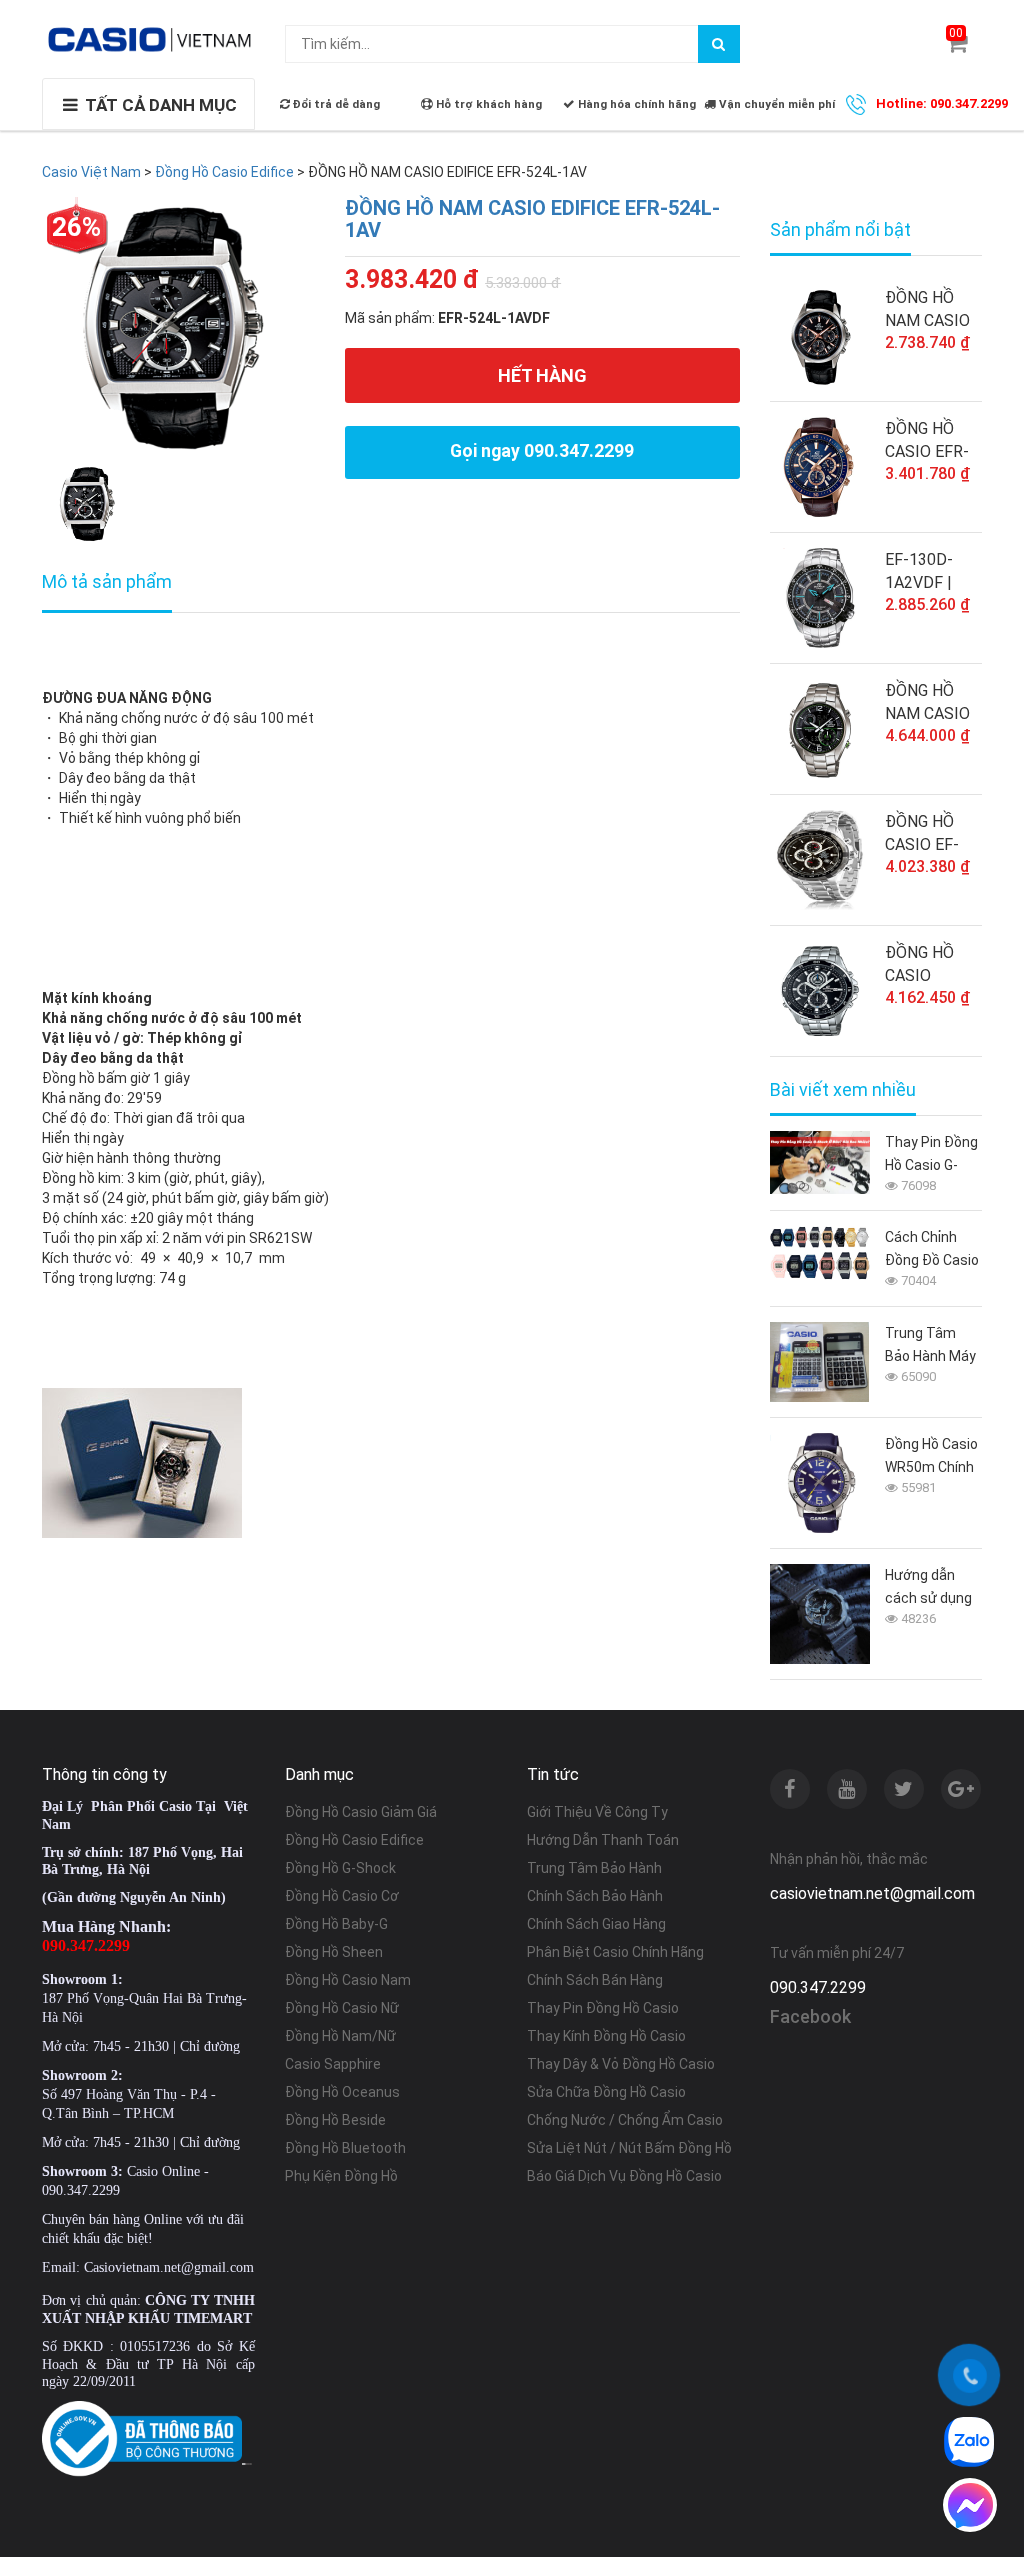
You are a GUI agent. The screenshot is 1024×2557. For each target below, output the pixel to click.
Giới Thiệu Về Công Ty (597, 1812)
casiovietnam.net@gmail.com (872, 1893)
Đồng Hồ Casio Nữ (342, 2008)
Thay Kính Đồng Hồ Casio (606, 2036)
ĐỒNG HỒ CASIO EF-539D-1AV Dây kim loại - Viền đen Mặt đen (932, 834)
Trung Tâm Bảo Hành (594, 1868)
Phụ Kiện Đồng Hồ (341, 2176)
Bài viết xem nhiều (843, 1090)
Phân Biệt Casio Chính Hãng (615, 1952)
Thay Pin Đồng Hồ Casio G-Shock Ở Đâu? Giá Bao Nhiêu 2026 (931, 1155)
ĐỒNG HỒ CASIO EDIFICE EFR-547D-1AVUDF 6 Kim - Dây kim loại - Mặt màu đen (933, 965)
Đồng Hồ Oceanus (342, 2092)
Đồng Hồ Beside (335, 2120)
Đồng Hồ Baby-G (336, 1924)
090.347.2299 (818, 1987)
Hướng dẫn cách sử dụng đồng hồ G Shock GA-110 (930, 1588)
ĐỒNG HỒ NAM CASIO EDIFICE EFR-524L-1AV (532, 219)
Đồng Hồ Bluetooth (345, 2148)
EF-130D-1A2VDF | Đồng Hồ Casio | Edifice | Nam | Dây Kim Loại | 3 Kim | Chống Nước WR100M (931, 572)
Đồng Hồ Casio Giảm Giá (361, 1812)
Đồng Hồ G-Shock (340, 1868)
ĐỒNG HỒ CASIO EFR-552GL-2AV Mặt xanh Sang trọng (927, 441)
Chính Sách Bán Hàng (595, 1980)
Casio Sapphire (333, 2064)
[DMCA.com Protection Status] (247, 2463)
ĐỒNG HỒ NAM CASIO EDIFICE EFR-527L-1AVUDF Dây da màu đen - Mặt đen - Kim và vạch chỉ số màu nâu (933, 310)
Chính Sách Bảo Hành (595, 1896)
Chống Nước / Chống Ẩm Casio (625, 2120)
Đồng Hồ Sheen (334, 1952)
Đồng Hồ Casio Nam (348, 1980)
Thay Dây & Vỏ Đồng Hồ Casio (621, 2064)
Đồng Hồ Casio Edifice (354, 1840)
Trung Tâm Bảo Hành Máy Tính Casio (930, 1346)
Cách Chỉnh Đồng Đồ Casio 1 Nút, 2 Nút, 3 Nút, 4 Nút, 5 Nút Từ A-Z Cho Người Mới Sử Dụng (932, 1250)
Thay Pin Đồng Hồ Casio (603, 2008)
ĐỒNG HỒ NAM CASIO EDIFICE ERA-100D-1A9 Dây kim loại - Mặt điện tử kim (933, 703)
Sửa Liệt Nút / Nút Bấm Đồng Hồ (629, 2148)
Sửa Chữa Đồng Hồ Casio (606, 2092)
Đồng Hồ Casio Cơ (342, 1896)
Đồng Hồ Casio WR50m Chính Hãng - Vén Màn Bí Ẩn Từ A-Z (931, 1457)
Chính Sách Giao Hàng (596, 1924)
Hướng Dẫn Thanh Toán (603, 1840)
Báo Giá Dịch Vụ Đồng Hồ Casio (624, 2176)
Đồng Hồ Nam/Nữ (340, 2036)
